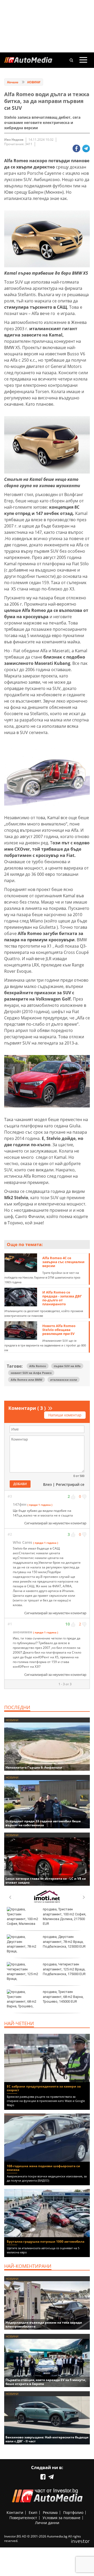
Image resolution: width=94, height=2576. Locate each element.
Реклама (50, 2512)
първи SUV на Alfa (67, 1366)
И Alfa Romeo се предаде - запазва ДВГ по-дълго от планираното (62, 1298)
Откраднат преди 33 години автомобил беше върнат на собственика (43, 1823)
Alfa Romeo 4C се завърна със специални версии (63, 1262)
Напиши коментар (65, 1415)
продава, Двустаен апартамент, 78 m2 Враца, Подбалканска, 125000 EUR (64, 1941)
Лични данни (47, 2523)
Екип (33, 2512)
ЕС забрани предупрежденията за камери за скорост (44, 2088)
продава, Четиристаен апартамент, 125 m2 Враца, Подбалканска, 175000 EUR (64, 1969)
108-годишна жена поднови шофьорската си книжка (43, 2168)
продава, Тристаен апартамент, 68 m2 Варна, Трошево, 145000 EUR (63, 1996)
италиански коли (64, 1380)
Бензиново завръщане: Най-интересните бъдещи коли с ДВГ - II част (47, 2439)
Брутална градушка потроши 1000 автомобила (46, 2241)
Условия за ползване (61, 2518)
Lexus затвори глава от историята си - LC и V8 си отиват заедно (46, 1881)
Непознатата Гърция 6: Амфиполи (34, 1767)
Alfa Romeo (38, 1366)
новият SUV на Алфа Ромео (31, 1373)
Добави (20, 1484)
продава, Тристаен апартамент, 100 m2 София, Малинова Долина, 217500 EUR (64, 1916)
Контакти (15, 2512)
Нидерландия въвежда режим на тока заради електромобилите (44, 2324)
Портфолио (73, 2512)
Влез (47, 1484)
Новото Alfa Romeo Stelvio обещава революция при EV (59, 1330)
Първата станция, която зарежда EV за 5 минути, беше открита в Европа (46, 2382)
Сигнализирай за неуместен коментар (55, 1523)
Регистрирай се (70, 1484)
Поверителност (23, 2518)
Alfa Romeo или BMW (27, 1380)
